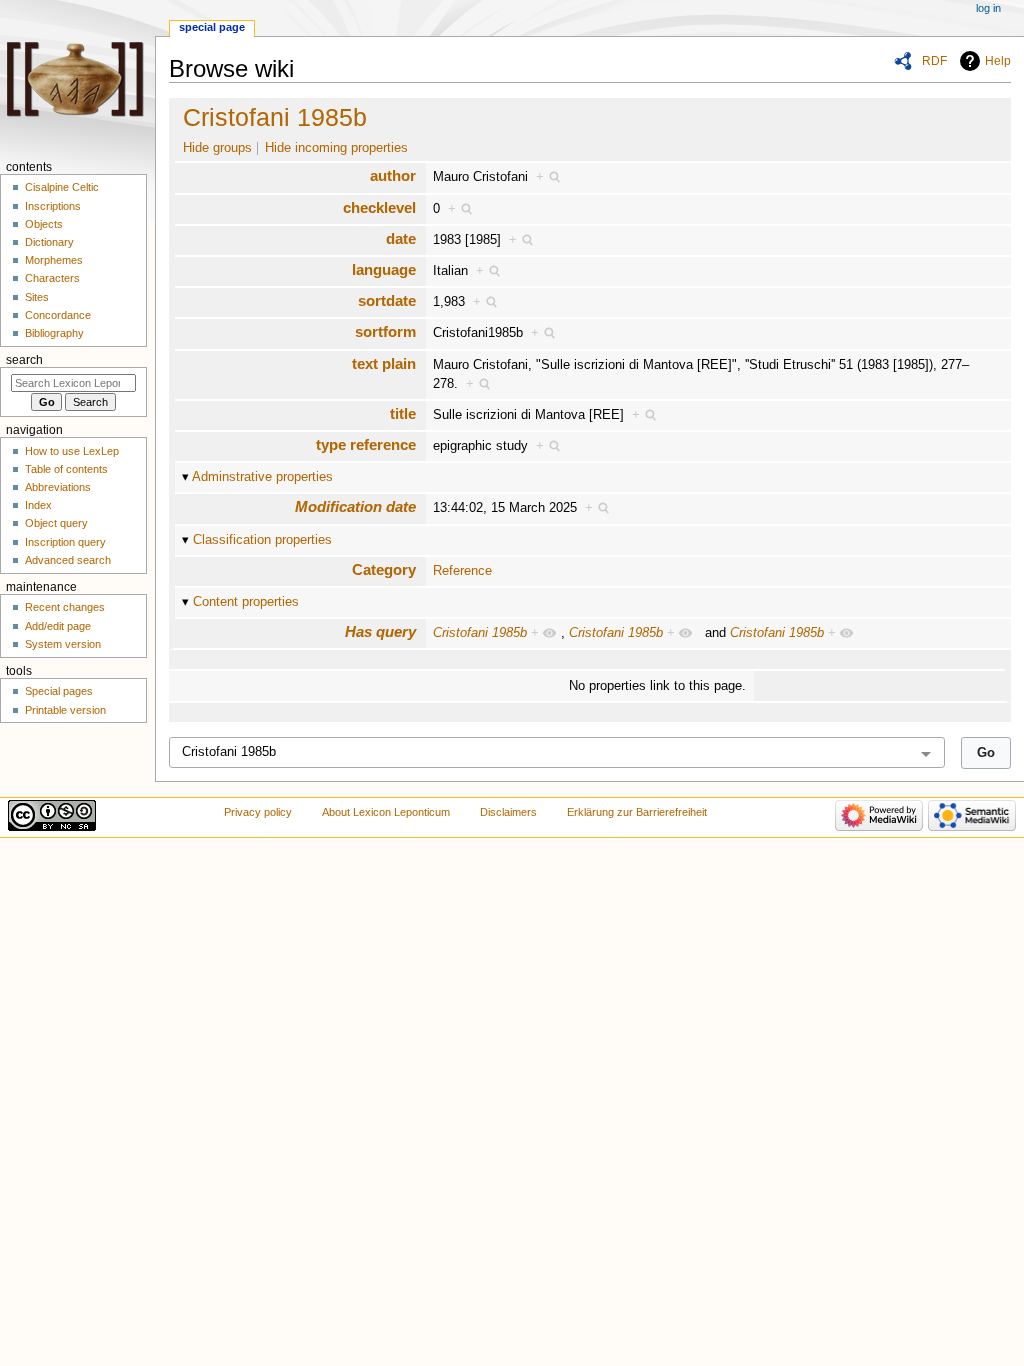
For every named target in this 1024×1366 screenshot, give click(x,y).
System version (63, 644)
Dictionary (49, 242)
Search (24, 360)
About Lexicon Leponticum (386, 812)
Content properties (246, 602)
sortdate (387, 300)
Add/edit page (58, 626)
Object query (56, 523)
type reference (366, 444)
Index (38, 505)
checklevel (379, 207)
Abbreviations (58, 487)
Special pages (59, 691)
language (384, 269)
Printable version (65, 710)
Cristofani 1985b (275, 117)
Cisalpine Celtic (62, 187)
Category (384, 569)
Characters (52, 278)
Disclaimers (508, 812)
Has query (380, 631)
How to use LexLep (72, 451)
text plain (384, 363)
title (403, 413)
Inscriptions (53, 206)
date (401, 238)
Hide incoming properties (336, 148)
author (393, 175)
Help (998, 61)
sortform (385, 331)
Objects (44, 224)
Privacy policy (258, 812)
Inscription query (65, 542)
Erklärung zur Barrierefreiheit (637, 812)
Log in (988, 8)
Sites (37, 297)
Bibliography (54, 333)
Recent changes (65, 607)
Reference (462, 571)
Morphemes (54, 260)
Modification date (355, 506)
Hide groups (217, 148)
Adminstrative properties (262, 477)
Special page (212, 27)
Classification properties (262, 540)
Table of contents (66, 469)
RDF (934, 61)
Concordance (58, 315)
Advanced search (68, 560)
